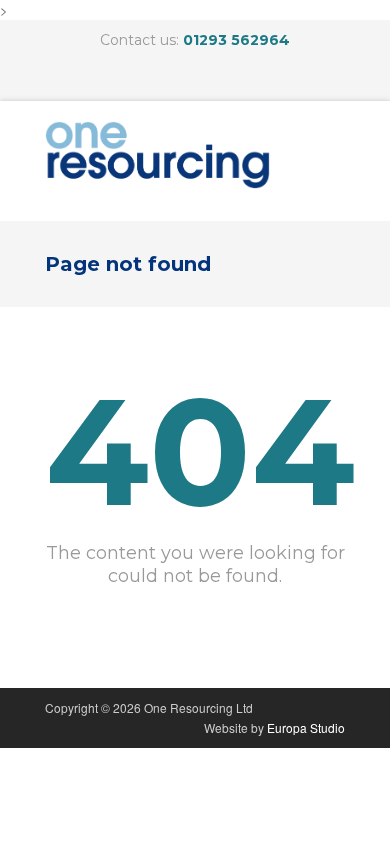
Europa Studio (306, 727)
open (325, 161)
